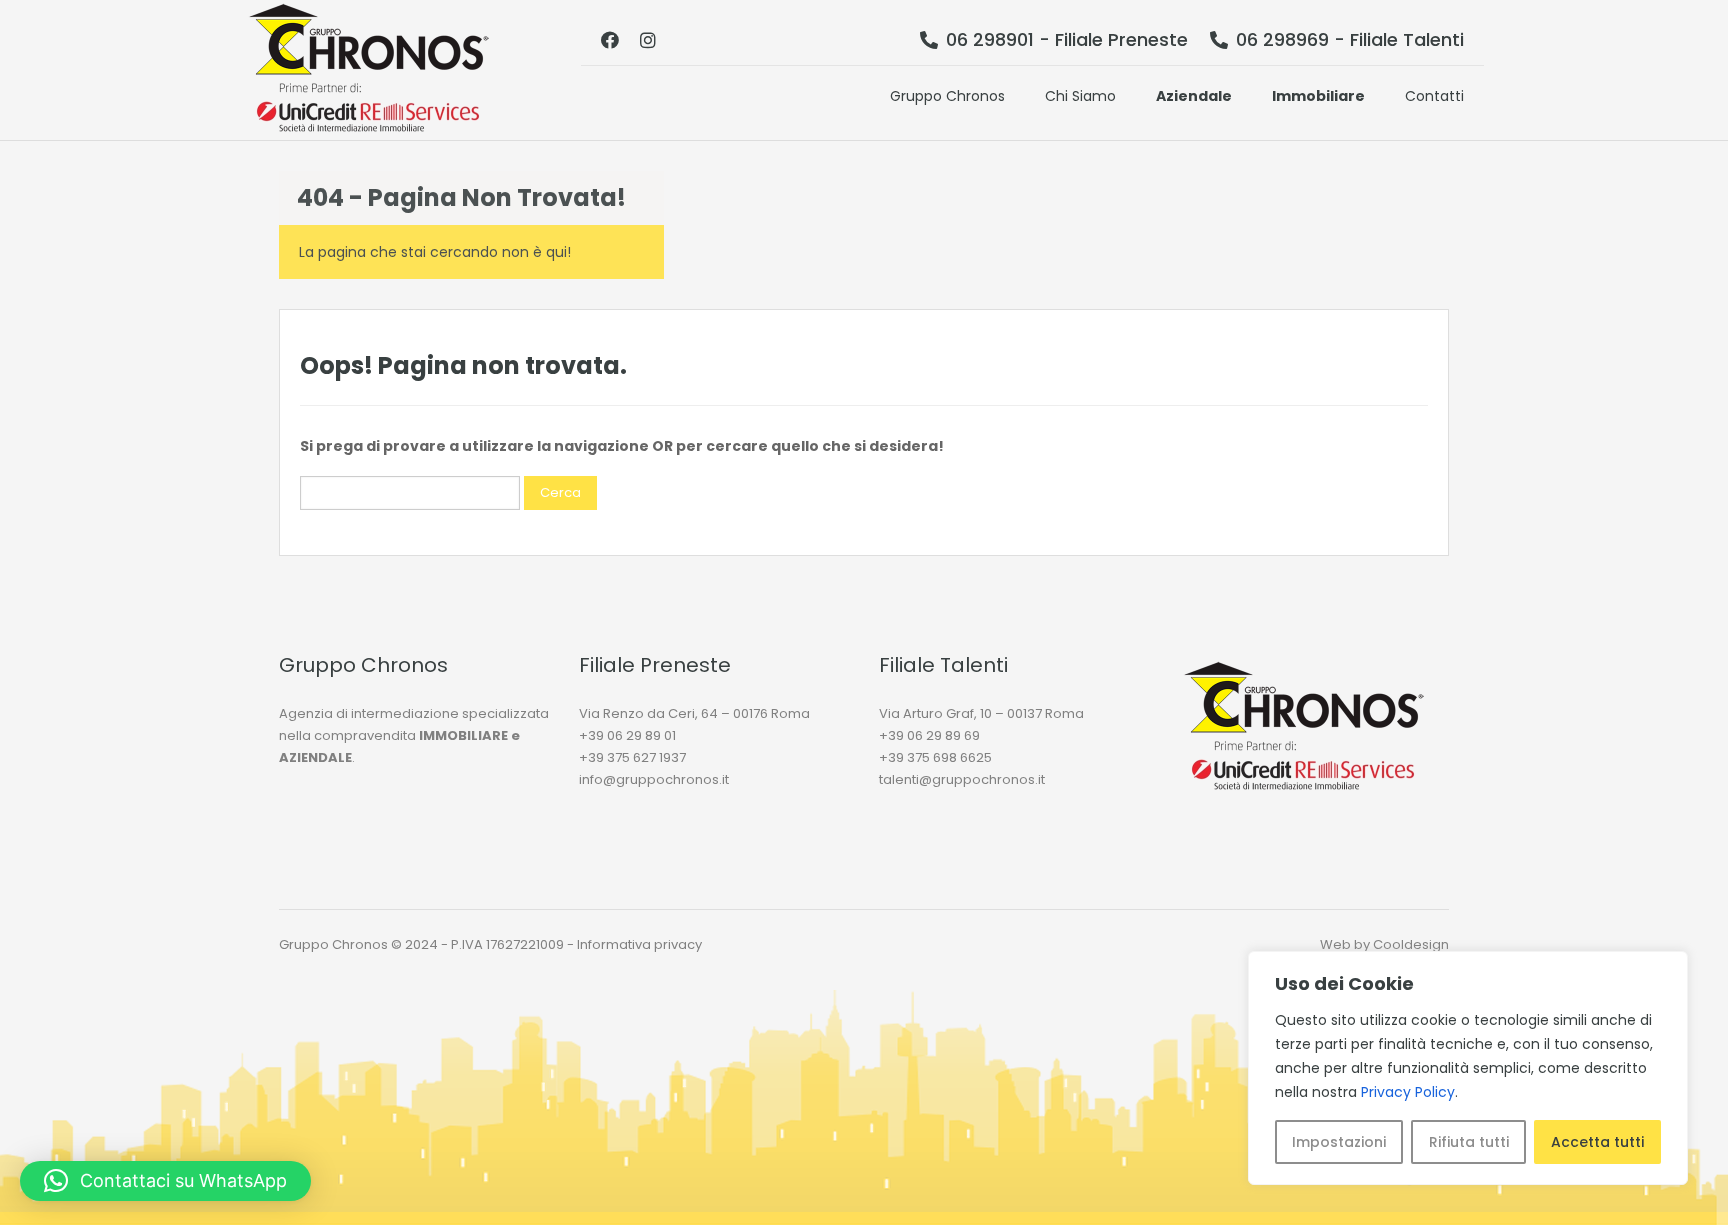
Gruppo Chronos (947, 96)
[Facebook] (610, 40)
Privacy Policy (1408, 1092)
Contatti (1434, 96)
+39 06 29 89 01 (627, 735)
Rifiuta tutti (1469, 1142)
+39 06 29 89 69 (929, 735)
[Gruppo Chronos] (369, 70)
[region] (1468, 1068)
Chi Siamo (1080, 96)
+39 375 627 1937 (632, 757)
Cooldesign (1411, 944)
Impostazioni (1339, 1142)
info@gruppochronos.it (654, 779)
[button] (165, 1181)
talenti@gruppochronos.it (962, 779)
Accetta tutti (1597, 1142)
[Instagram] (648, 40)
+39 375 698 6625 (935, 757)
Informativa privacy (639, 944)
